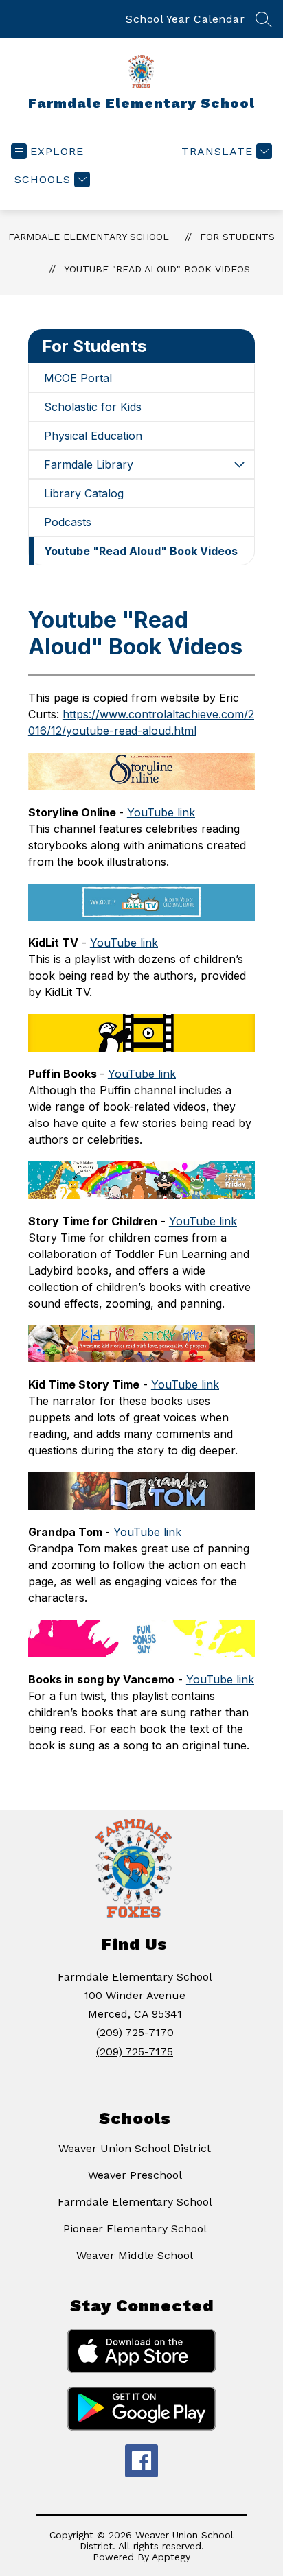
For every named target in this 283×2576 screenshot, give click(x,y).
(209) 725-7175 (135, 2052)
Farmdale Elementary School (89, 237)
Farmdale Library (89, 464)
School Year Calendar (185, 19)
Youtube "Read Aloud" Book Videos (157, 269)
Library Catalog (84, 493)
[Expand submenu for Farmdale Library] (239, 464)
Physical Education (93, 436)
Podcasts (68, 522)
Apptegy (171, 2557)
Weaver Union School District (135, 2148)
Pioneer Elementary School (135, 2229)
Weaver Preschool (135, 2175)
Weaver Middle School (135, 2255)
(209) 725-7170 (135, 2032)
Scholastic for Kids (93, 407)
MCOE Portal (78, 378)
